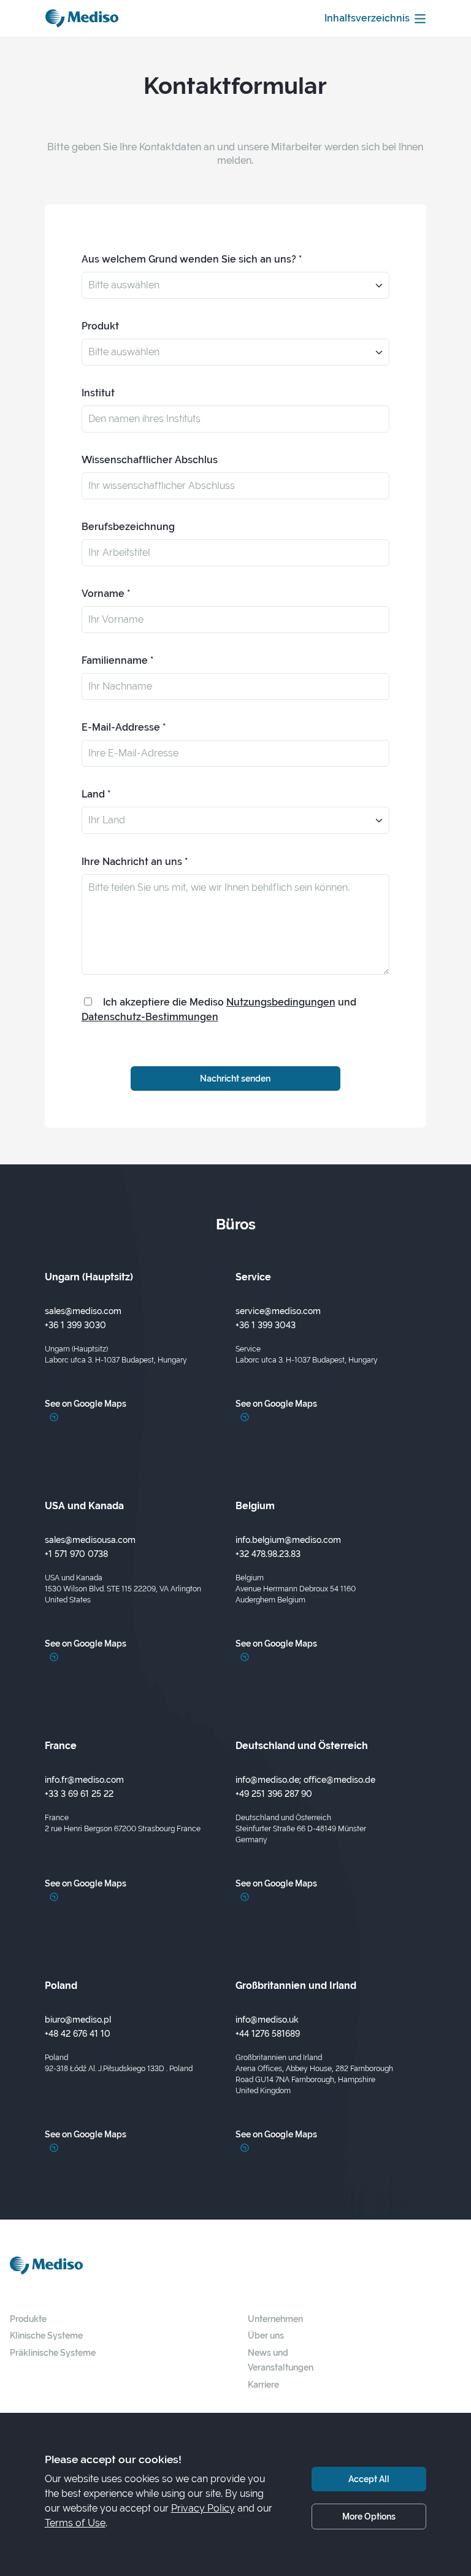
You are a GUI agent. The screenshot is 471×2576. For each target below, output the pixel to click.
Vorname (103, 594)
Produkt (100, 326)
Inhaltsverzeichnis (367, 18)
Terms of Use (75, 2523)
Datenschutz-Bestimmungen (150, 1017)
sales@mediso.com (83, 1311)
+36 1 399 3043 (266, 1325)
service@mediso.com (278, 1311)
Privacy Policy (203, 2508)
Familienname (115, 660)
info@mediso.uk (267, 2019)
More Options (369, 2516)
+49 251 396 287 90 (274, 1794)
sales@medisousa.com (90, 1540)
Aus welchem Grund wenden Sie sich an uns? (189, 259)
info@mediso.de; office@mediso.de (305, 1779)
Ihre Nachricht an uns (132, 862)
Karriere (263, 2384)
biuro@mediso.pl (78, 2019)
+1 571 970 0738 (76, 1554)
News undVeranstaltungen (281, 2360)
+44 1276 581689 (268, 2033)
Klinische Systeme (46, 2335)
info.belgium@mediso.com (288, 1540)
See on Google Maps (86, 1403)
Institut (98, 393)
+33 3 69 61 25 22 (79, 1794)
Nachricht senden (235, 1078)
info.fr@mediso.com (84, 1779)
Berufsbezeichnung (128, 527)
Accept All (369, 2479)
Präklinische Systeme (53, 2352)
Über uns (266, 2335)
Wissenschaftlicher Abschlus (150, 460)
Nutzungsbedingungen (281, 1002)
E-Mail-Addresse (121, 727)
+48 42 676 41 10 (78, 2033)
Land (93, 794)
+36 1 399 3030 (75, 1325)
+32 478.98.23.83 (268, 1554)
